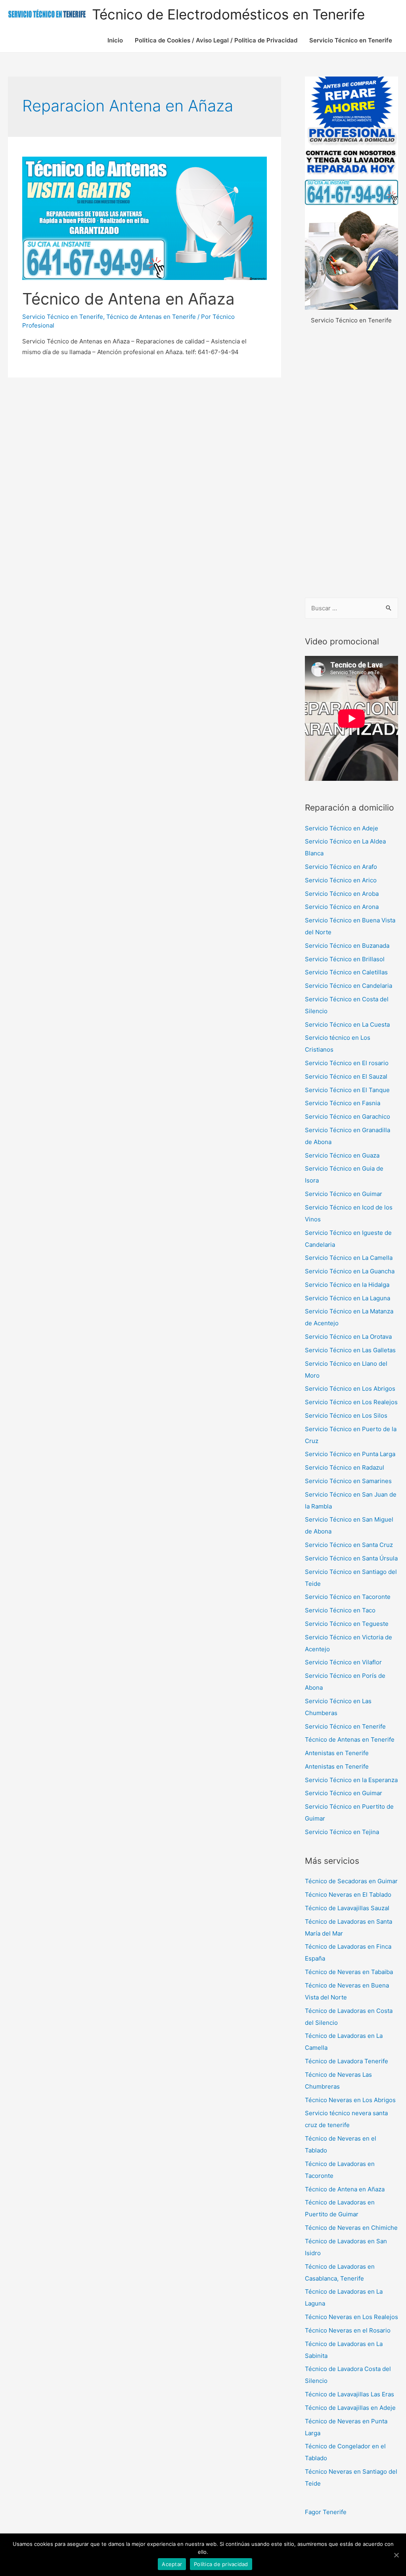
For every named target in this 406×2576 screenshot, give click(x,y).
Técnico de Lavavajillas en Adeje (350, 2408)
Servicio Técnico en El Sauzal (346, 1076)
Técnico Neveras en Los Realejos (351, 2317)
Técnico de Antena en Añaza (128, 299)
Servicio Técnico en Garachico (348, 1116)
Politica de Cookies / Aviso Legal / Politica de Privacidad (216, 40)
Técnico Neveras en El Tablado (348, 1895)
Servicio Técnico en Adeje (342, 828)
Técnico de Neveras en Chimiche (351, 2228)
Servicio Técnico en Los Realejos (351, 1402)
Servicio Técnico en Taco (340, 1610)
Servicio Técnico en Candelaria (349, 986)
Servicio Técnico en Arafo (341, 867)
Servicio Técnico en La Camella (349, 1258)
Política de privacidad (221, 2564)
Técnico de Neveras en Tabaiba (349, 1972)
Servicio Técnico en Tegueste (347, 1624)
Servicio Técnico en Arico (341, 880)
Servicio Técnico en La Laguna (348, 1298)
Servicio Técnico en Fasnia (343, 1103)
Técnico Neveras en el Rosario (348, 2330)
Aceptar (172, 2564)
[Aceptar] (396, 2555)
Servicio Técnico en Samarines (348, 1481)
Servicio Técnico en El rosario (347, 1063)
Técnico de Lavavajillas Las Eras (350, 2394)
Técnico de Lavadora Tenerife (347, 2061)
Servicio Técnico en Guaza (342, 1155)
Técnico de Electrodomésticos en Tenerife (228, 14)
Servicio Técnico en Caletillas (346, 972)
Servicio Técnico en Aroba (342, 894)
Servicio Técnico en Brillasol (345, 959)
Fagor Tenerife (326, 2512)
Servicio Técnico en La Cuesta (347, 1024)
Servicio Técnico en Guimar (344, 1194)
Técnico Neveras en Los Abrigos (350, 2100)
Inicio (115, 40)
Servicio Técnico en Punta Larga (350, 1454)
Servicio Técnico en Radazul (345, 1467)
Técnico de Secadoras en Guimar (351, 1881)
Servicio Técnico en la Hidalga (347, 1285)
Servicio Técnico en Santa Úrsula (351, 1558)
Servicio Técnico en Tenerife (351, 40)
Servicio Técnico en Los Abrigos (350, 1389)
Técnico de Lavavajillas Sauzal (347, 1908)
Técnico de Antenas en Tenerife (151, 317)
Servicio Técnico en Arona (342, 907)
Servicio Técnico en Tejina (342, 1832)
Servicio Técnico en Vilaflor (343, 1662)
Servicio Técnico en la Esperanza (351, 1780)
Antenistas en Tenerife (337, 1753)
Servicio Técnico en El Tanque (347, 1090)
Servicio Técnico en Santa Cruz (349, 1545)
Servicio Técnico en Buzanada (347, 946)
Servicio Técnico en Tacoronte (348, 1597)
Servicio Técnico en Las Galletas (350, 1350)
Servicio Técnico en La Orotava (348, 1337)
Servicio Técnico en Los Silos (346, 1415)
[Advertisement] (351, 462)
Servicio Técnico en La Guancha (350, 1271)
